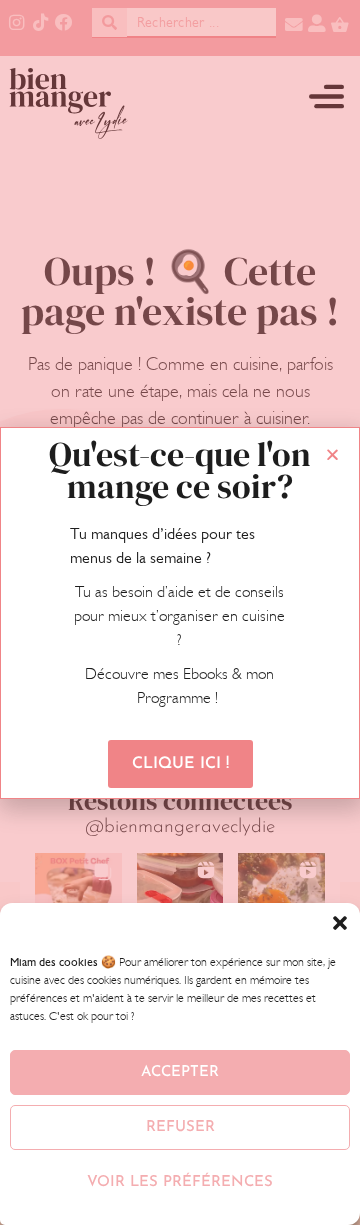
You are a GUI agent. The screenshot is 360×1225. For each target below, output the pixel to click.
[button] (340, 923)
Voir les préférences (180, 1182)
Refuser (180, 1127)
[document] (180, 612)
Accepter (180, 1072)
